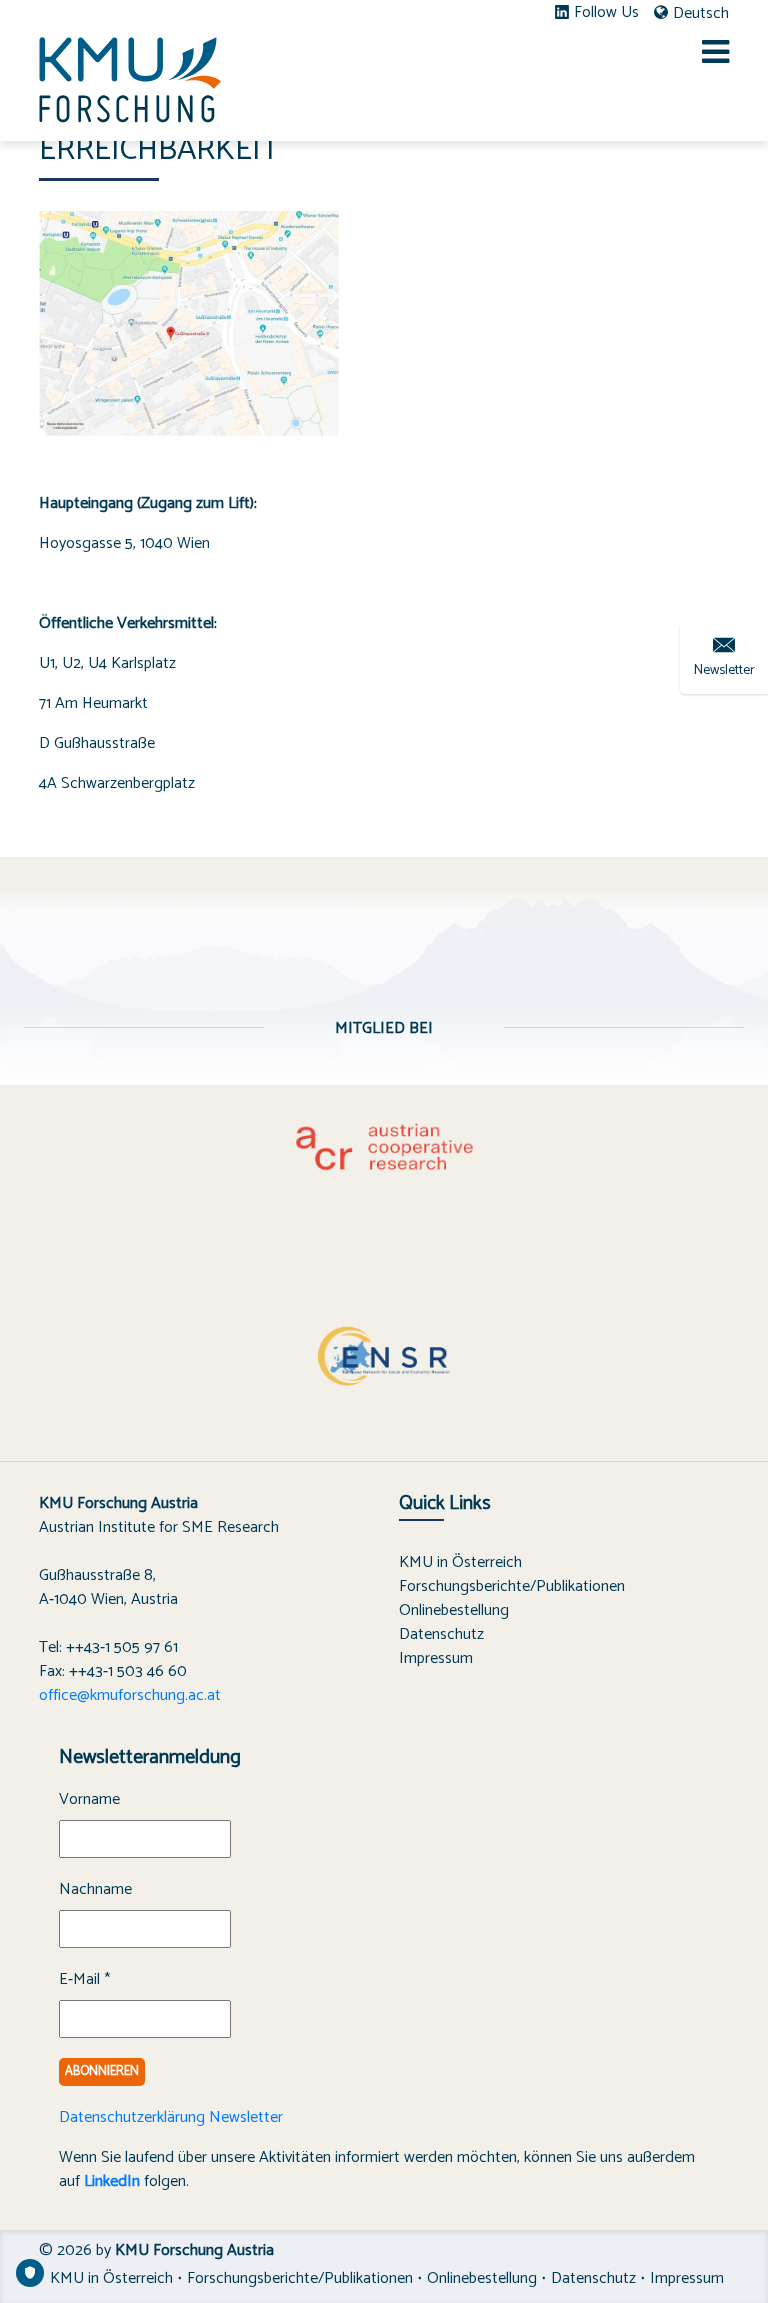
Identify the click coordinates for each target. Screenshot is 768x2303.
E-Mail (84, 1980)
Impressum (436, 1658)
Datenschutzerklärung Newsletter (171, 2117)
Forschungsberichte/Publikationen (512, 1586)
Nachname (95, 1890)
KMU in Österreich (460, 1562)
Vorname (89, 1800)
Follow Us (606, 13)
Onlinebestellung (454, 1610)
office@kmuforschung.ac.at (130, 1695)
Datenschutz (441, 1634)
